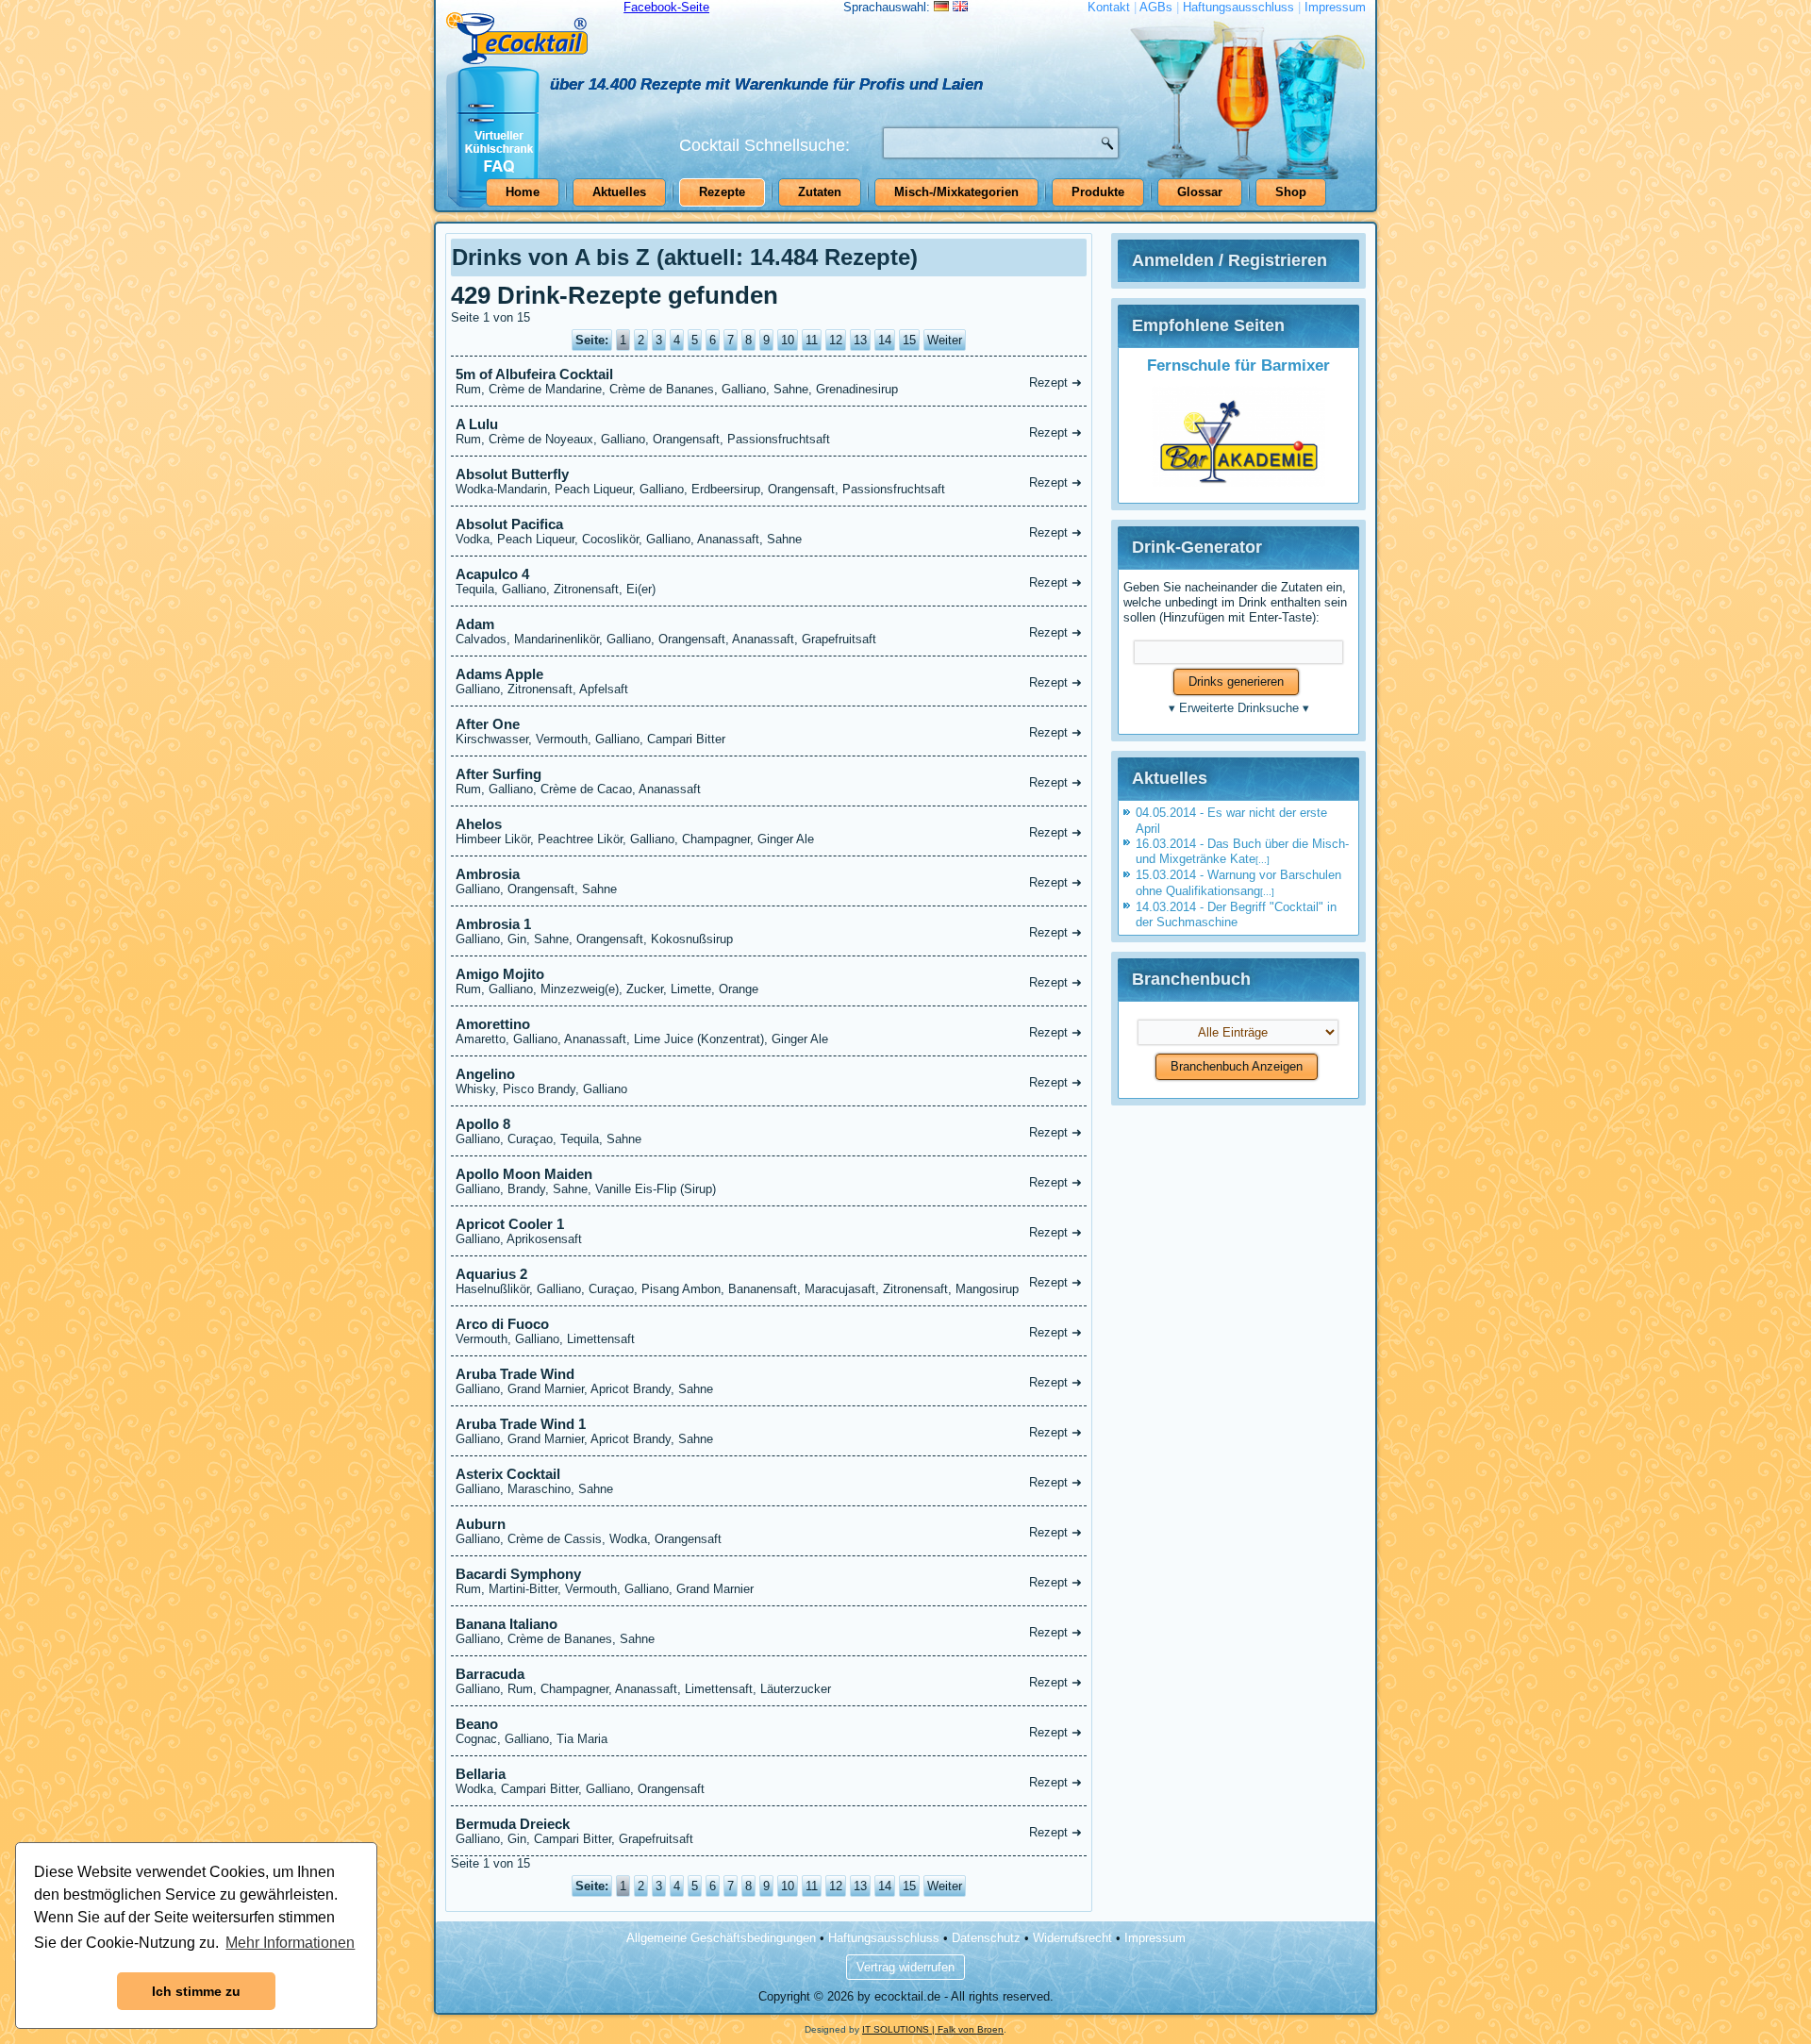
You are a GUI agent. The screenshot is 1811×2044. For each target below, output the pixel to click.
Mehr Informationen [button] (290, 1943)
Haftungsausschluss (1238, 7)
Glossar (1200, 192)
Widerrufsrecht (1072, 1938)
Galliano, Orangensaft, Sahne (769, 881)
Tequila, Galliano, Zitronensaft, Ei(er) (769, 581)
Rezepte (722, 192)
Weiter (945, 340)
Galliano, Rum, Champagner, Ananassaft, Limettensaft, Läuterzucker (769, 1681)
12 (836, 340)
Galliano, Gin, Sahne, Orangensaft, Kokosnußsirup (769, 931)
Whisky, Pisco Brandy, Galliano (769, 1081)
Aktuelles (619, 192)
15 (909, 340)
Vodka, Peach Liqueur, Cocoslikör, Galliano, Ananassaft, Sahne (769, 531)
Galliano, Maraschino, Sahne (769, 1481)
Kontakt (1109, 7)
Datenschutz (986, 1938)
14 (885, 340)
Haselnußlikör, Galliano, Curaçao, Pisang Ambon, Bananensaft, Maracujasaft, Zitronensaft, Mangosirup (769, 1281)
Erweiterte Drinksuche (1239, 708)
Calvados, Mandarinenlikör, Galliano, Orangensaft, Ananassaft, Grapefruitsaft (769, 631)
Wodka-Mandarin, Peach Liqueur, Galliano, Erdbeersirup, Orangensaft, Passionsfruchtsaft (769, 481)
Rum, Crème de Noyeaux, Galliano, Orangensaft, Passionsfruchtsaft (769, 431)
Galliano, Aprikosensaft (769, 1231)
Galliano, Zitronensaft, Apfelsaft (769, 681)
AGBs (1156, 7)
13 (860, 340)
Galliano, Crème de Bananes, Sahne (769, 1631)
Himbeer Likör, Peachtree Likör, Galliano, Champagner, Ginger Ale (769, 831)
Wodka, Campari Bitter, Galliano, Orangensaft (769, 1781)
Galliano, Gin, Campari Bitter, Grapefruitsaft (769, 1831)
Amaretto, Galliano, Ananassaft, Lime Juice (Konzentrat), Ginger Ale (769, 1031)
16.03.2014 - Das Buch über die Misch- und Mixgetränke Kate (1242, 851)
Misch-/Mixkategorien (956, 192)
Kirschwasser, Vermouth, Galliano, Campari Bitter (769, 731)
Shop (1291, 192)
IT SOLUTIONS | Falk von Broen (933, 2029)
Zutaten (820, 192)
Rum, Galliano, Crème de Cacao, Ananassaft (769, 781)
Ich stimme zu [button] (196, 1991)
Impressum (1335, 7)
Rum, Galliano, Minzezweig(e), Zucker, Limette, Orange (769, 981)
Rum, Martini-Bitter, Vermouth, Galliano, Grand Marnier (769, 1581)
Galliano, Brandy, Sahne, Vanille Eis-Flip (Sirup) (769, 1181)
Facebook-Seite (666, 7)
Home (523, 192)
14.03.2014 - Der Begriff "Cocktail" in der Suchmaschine (1236, 914)
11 (812, 340)
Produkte (1098, 192)
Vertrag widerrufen (905, 1967)
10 (788, 340)
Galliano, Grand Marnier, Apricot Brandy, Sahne (769, 1381)
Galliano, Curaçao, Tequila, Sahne (769, 1131)
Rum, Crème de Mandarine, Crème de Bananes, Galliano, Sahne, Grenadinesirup (769, 381)
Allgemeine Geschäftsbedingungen (721, 1938)
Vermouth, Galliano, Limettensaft (769, 1331)
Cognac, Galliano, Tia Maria (769, 1731)
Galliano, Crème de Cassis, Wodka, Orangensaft (769, 1531)
